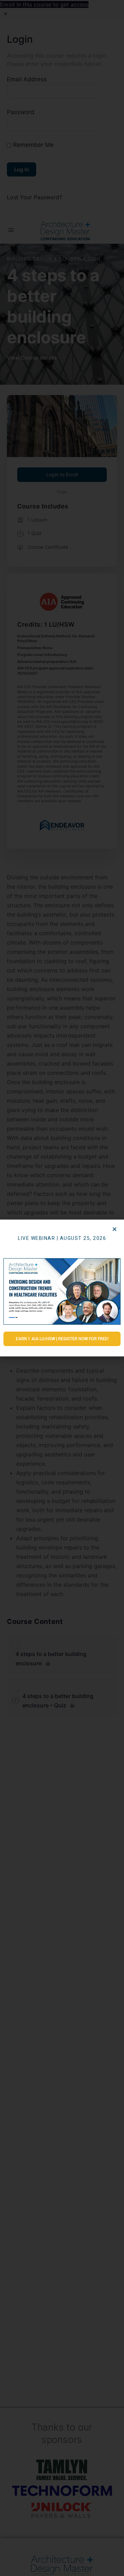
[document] (62, 1288)
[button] (115, 1229)
